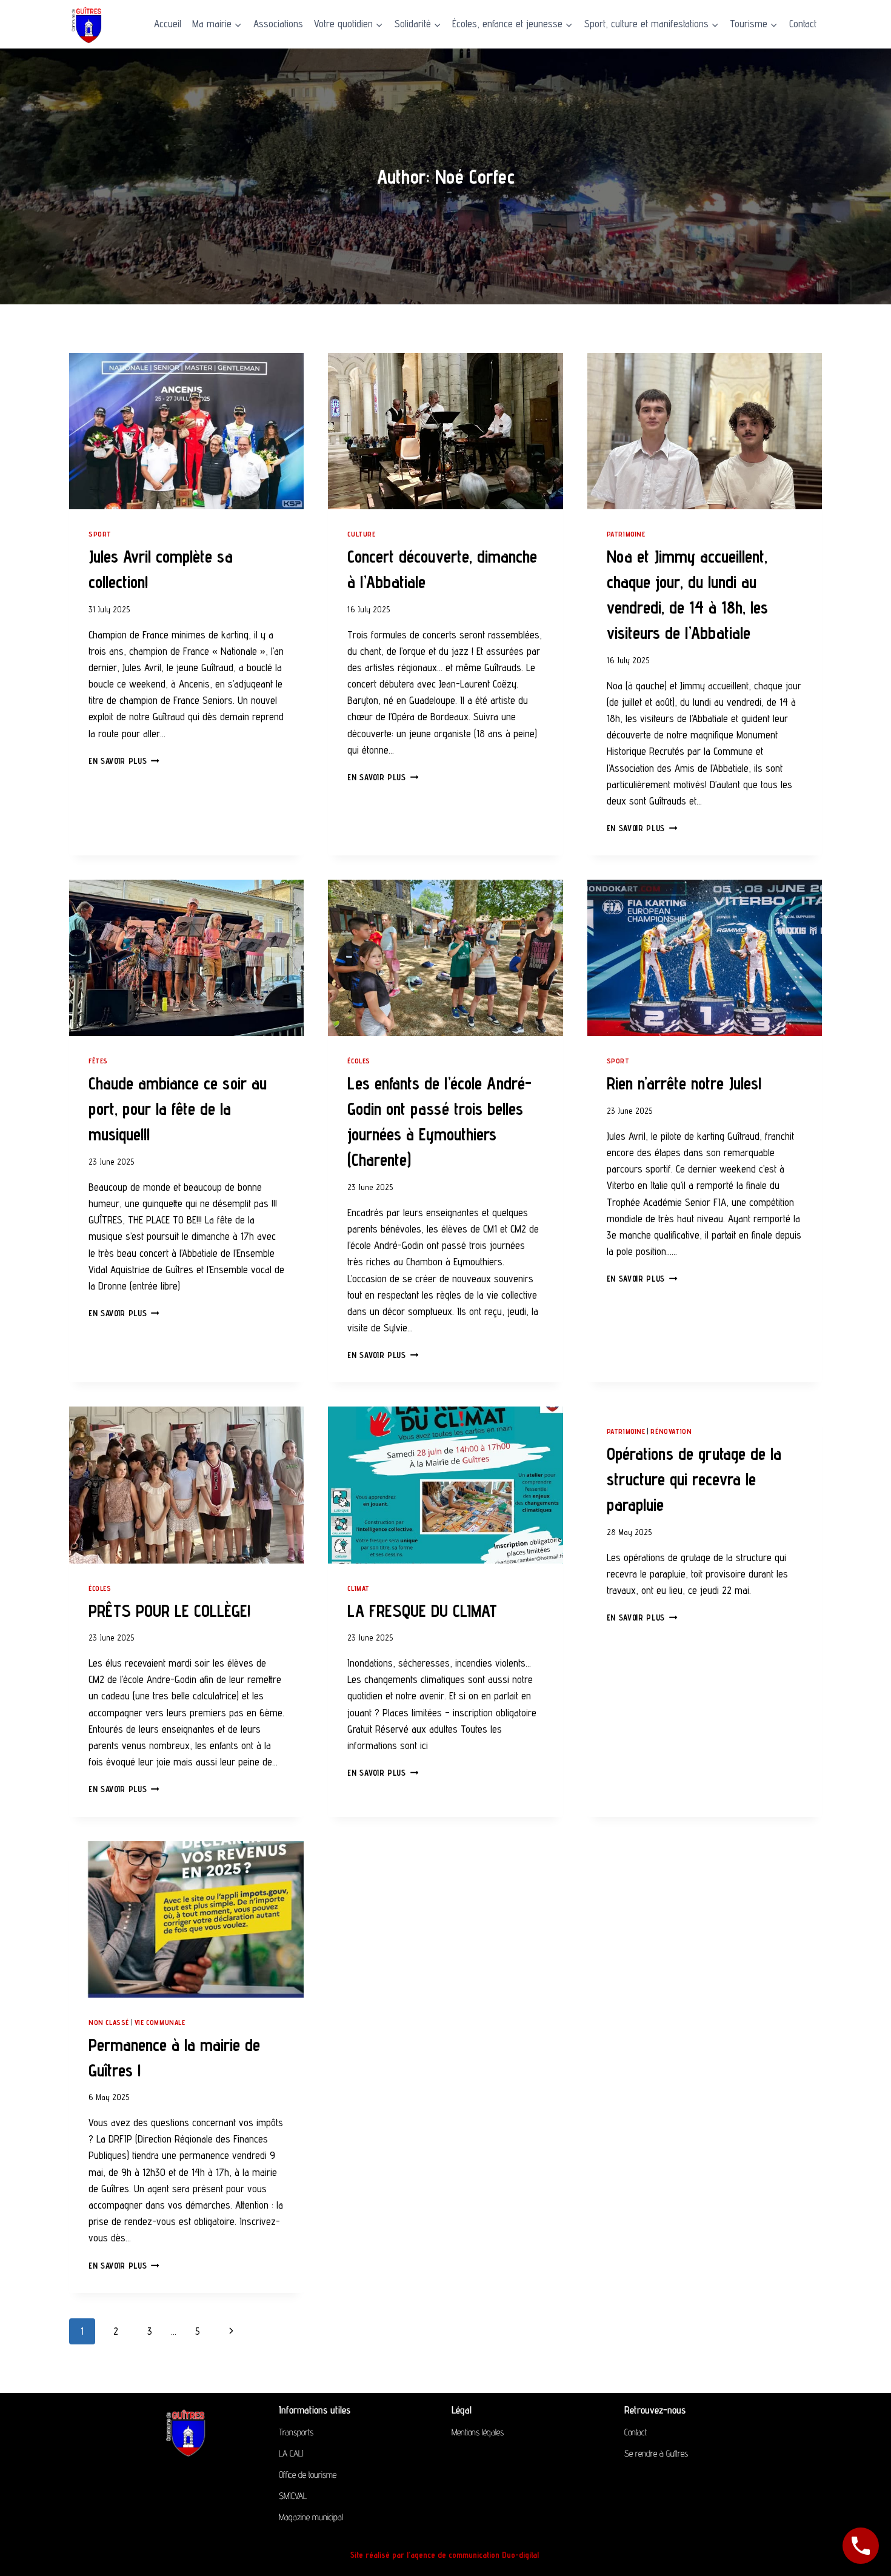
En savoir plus (124, 761)
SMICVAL (293, 2496)
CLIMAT (359, 1588)
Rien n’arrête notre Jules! (684, 1083)
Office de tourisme (308, 2474)
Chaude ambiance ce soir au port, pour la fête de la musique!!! (178, 1109)
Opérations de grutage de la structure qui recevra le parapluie (694, 1479)
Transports (296, 2432)
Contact (803, 24)
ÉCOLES (359, 1061)
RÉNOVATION (671, 1431)
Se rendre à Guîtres (656, 2453)
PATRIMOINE (626, 534)
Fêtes (98, 1061)
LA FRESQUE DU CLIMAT (422, 1611)
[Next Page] (232, 2331)
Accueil (168, 24)
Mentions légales (478, 2432)
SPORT (100, 534)
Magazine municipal (311, 2517)
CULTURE (361, 534)
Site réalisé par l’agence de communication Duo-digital (446, 2555)
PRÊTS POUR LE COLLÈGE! (169, 1611)
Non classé (109, 2022)
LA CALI (291, 2453)
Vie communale (160, 2022)
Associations (278, 24)
